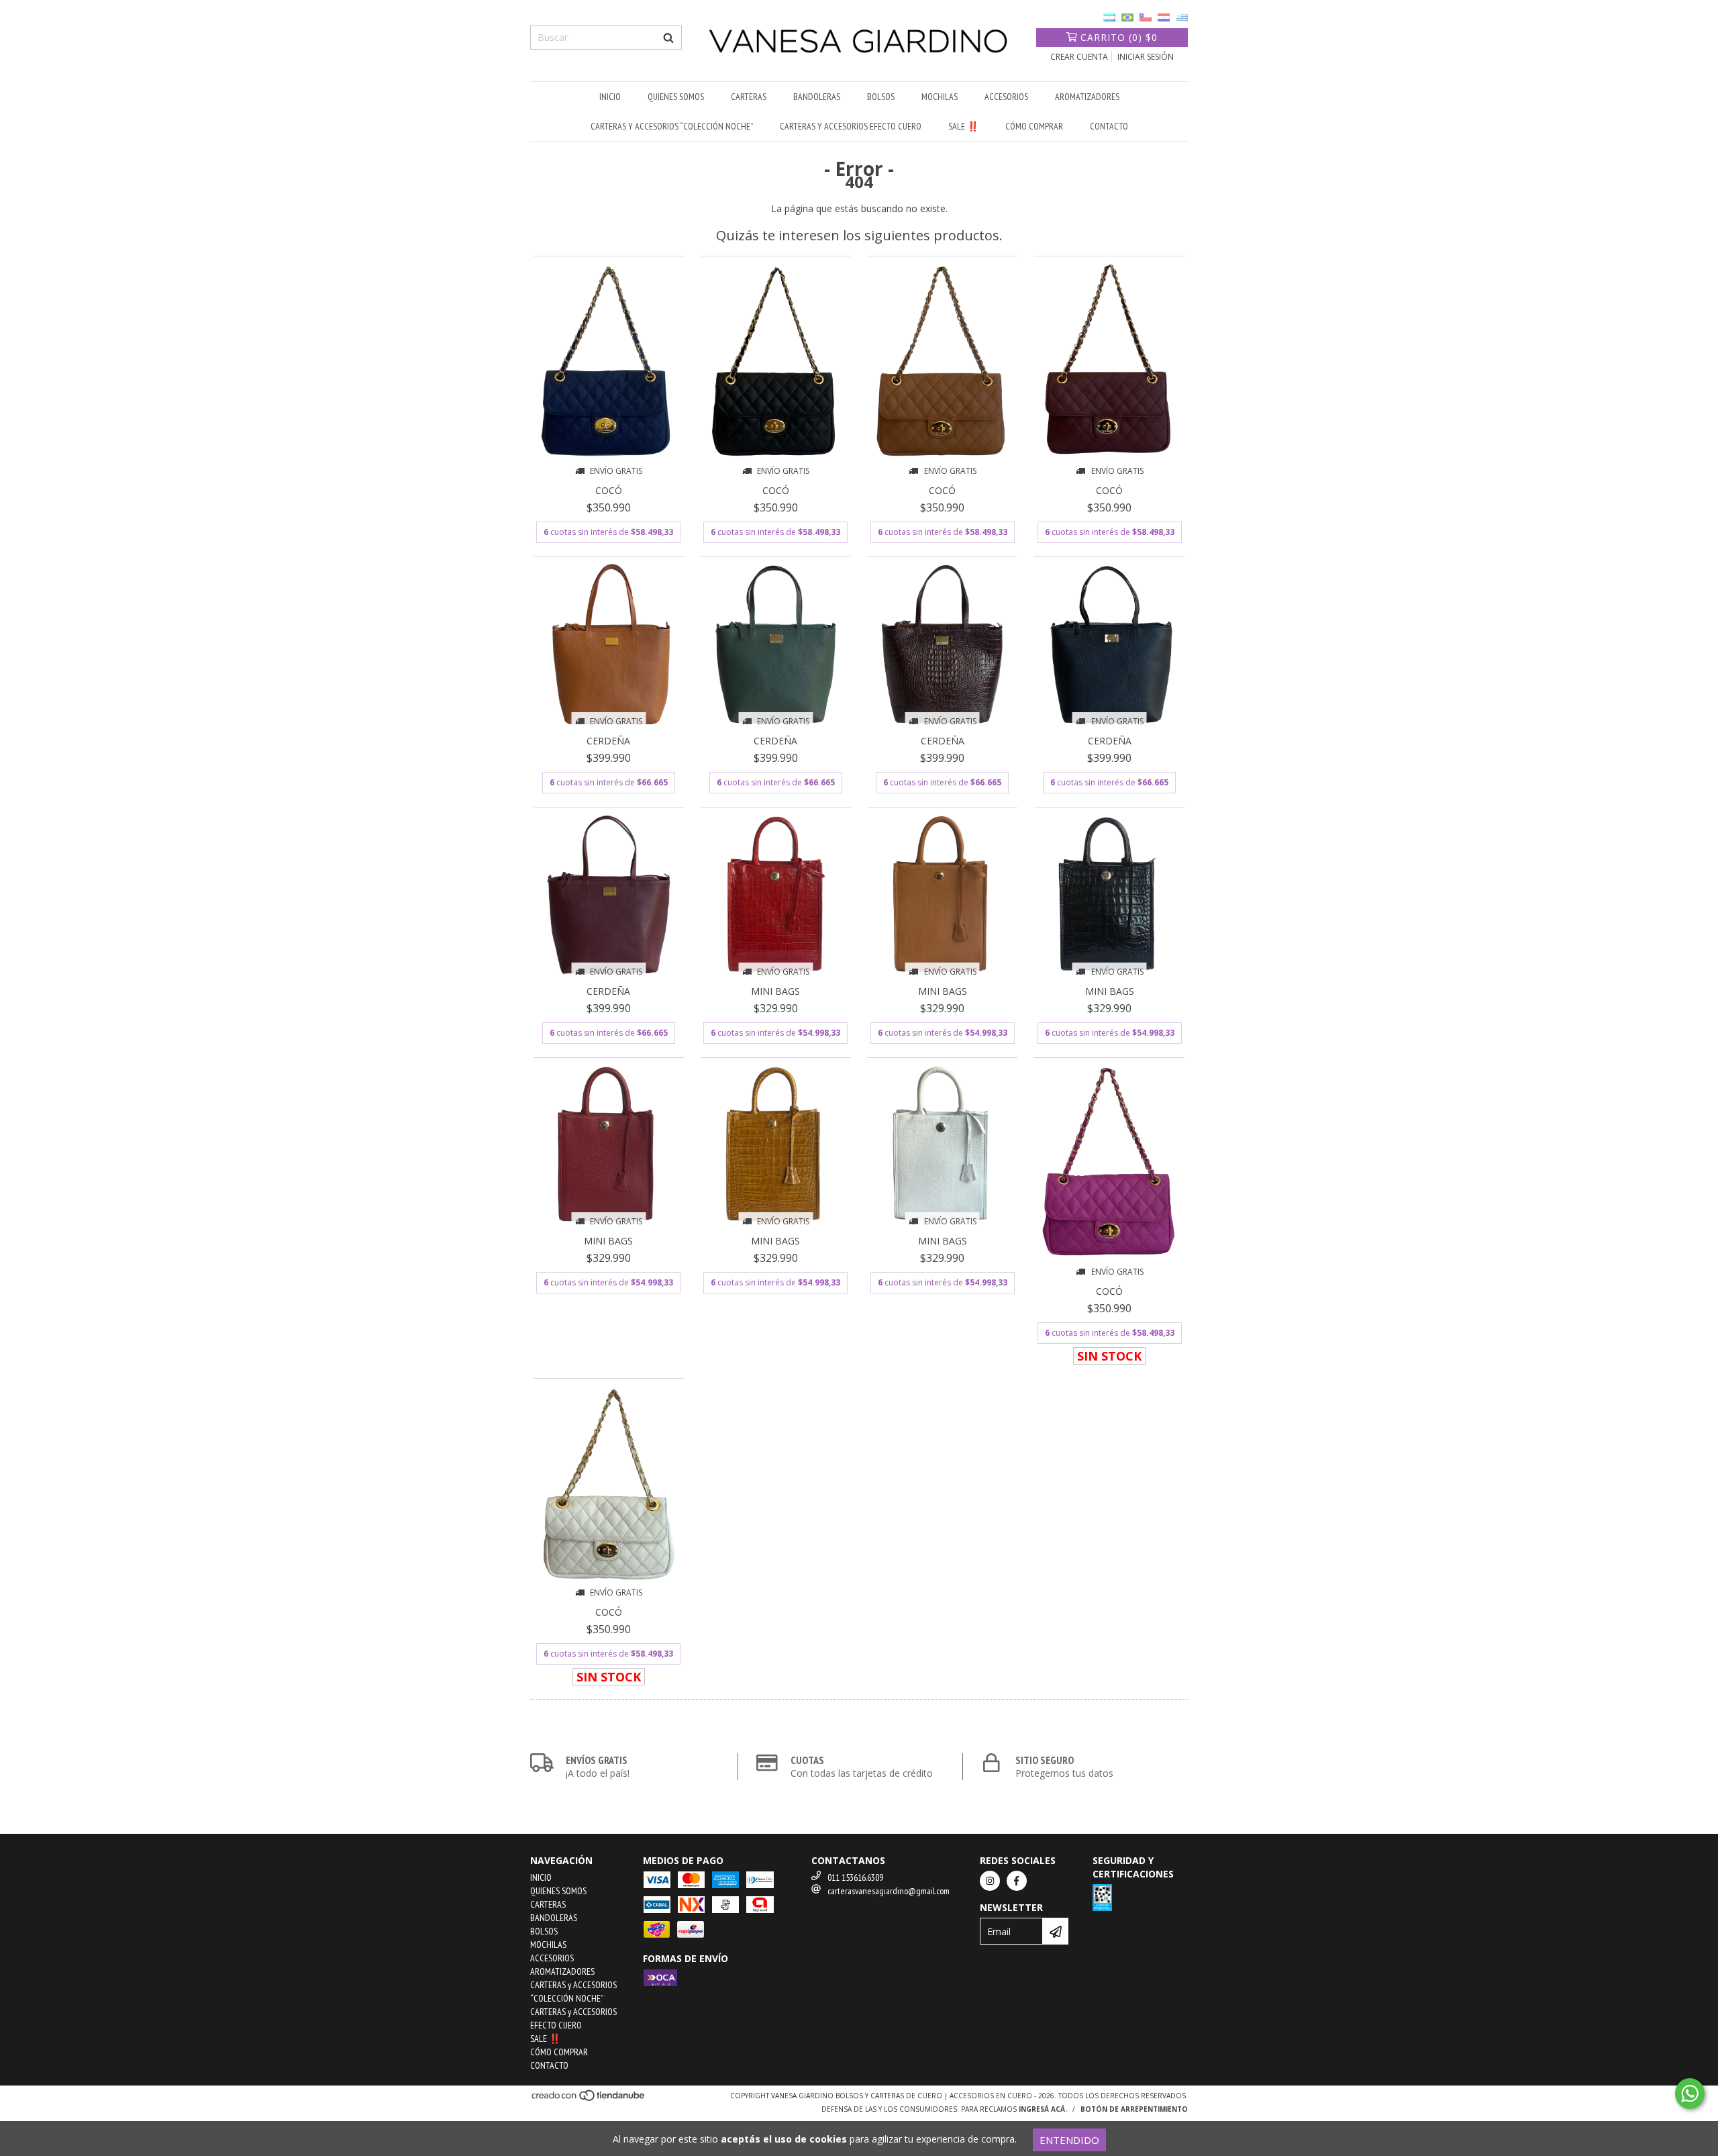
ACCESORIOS (1006, 97)
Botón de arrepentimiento (1134, 2109)
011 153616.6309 (855, 1877)
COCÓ (609, 490)
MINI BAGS (775, 991)
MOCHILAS (940, 97)
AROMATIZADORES (1087, 97)
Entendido (1069, 2140)
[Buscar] (668, 38)
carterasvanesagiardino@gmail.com (889, 1891)
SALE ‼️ (963, 126)
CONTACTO (1109, 126)
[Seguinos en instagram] (990, 1881)
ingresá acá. (1043, 2109)
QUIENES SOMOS (676, 97)
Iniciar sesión (1146, 57)
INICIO (610, 97)
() (1119, 37)
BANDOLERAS (817, 97)
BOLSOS (881, 97)
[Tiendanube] (589, 2100)
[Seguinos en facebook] (1017, 1881)
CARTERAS (749, 97)
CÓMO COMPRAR (1034, 126)
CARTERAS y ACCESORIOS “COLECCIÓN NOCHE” (672, 126)
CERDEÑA (608, 741)
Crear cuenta (1079, 57)
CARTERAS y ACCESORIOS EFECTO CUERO (851, 126)
